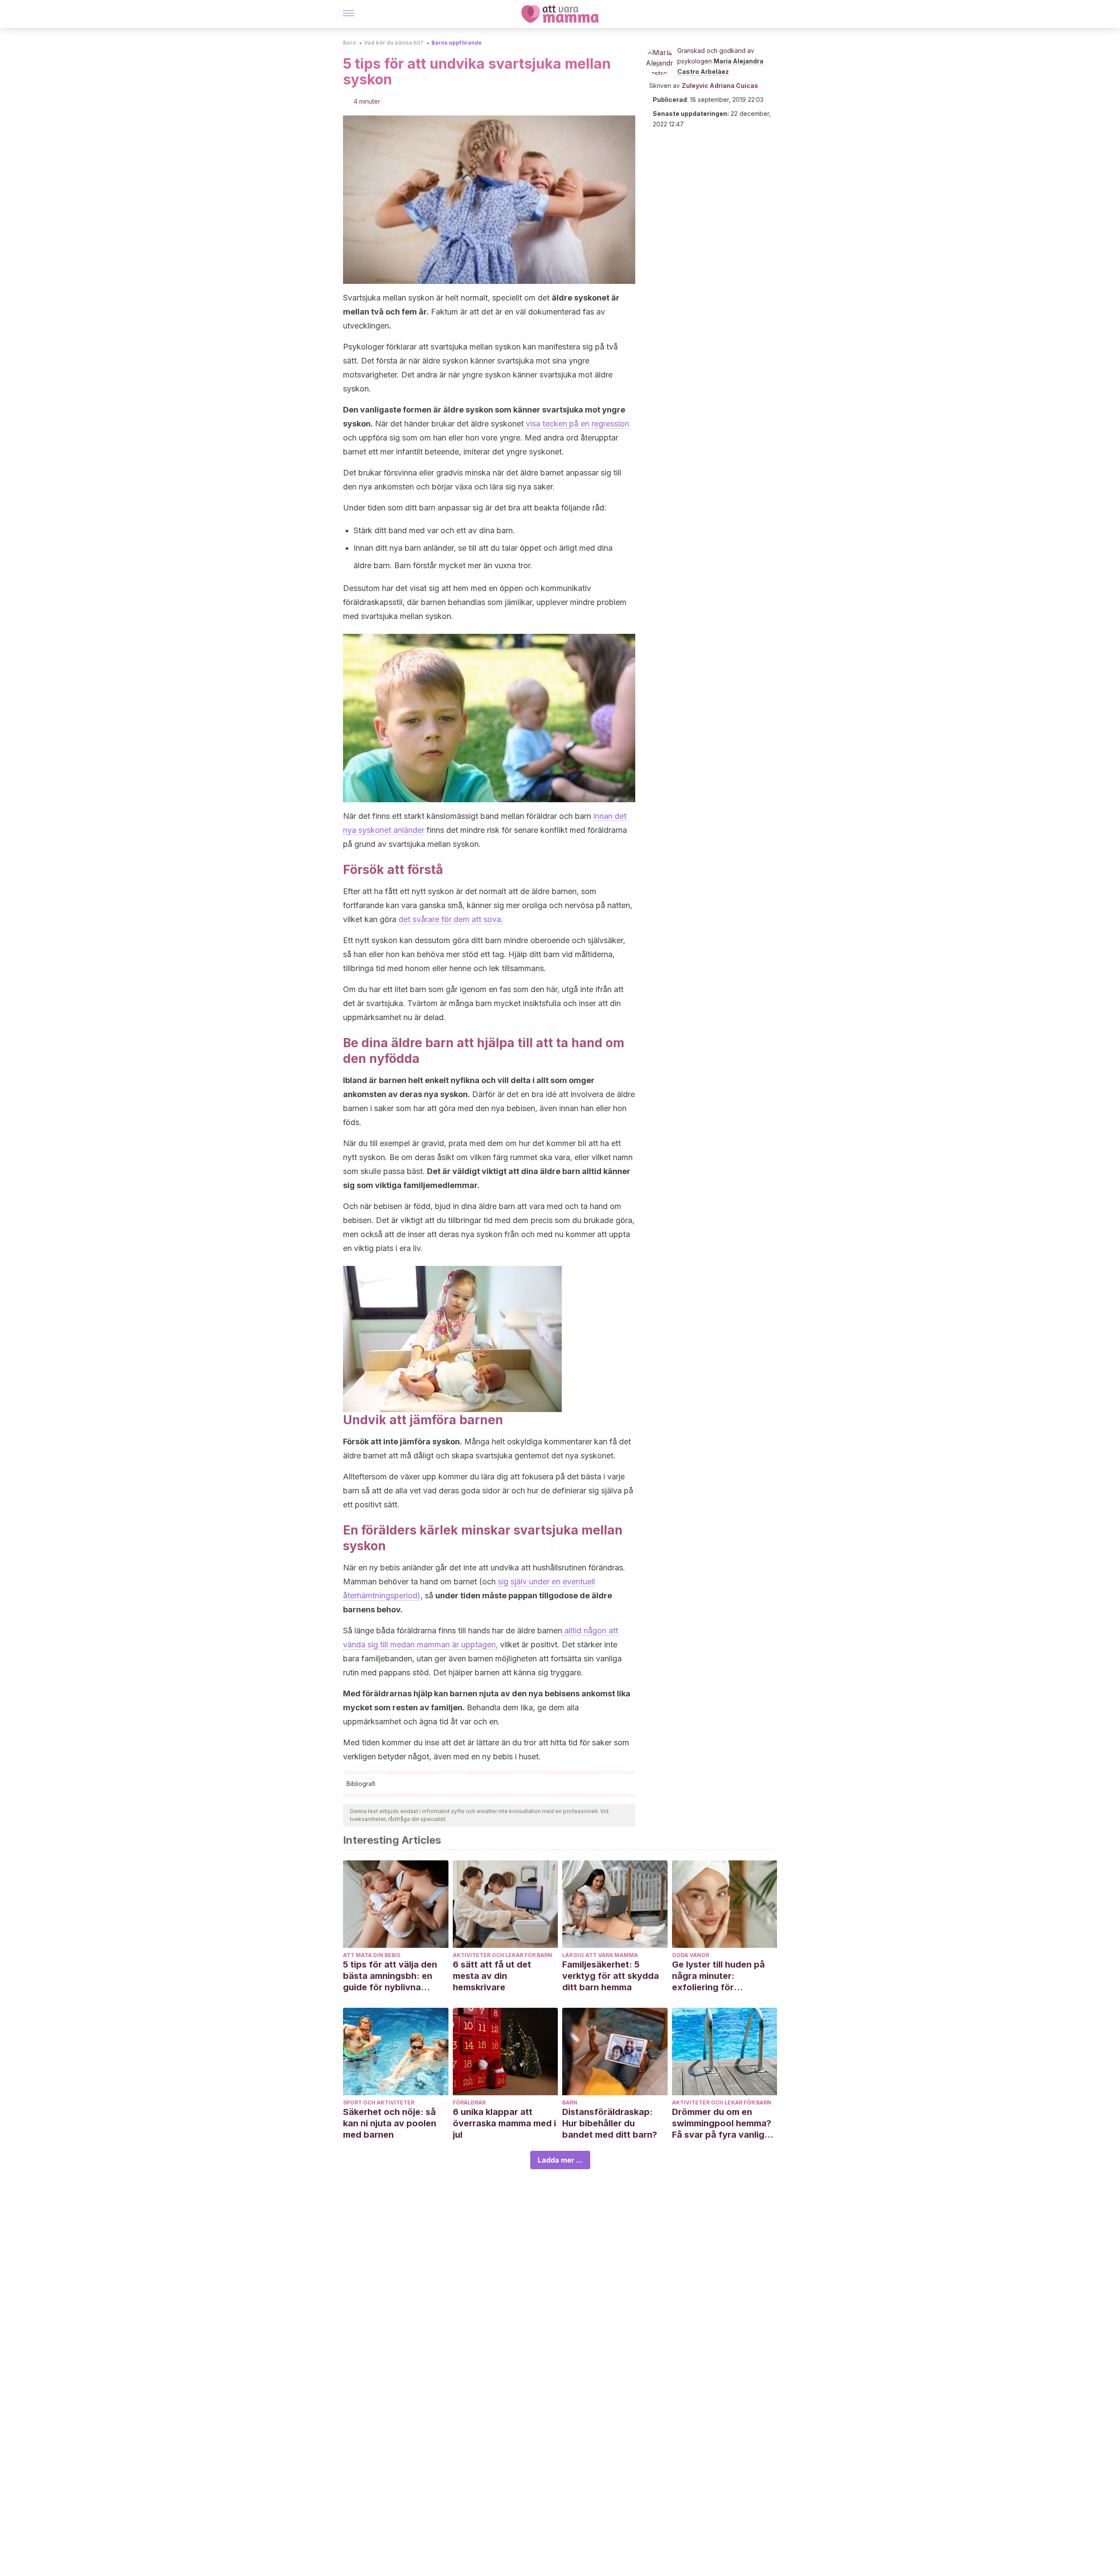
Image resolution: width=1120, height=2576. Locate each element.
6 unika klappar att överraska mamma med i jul (504, 2123)
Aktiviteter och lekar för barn (502, 1955)
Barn (350, 43)
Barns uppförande (457, 43)
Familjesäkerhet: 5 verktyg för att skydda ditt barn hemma (611, 1976)
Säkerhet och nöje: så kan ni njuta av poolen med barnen (390, 2123)
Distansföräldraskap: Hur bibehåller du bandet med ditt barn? (610, 2123)
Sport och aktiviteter (379, 2102)
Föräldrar (469, 2102)
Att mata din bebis (372, 1955)
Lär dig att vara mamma (600, 1955)
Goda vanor (691, 1955)
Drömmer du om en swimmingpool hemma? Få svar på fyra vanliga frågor (722, 2123)
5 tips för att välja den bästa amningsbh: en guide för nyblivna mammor (390, 1976)
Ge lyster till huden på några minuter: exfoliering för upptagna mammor (718, 1976)
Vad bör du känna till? (394, 43)
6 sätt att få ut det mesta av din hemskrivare (492, 1976)
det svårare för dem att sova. (451, 919)
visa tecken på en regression (576, 424)
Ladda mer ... (560, 2160)
